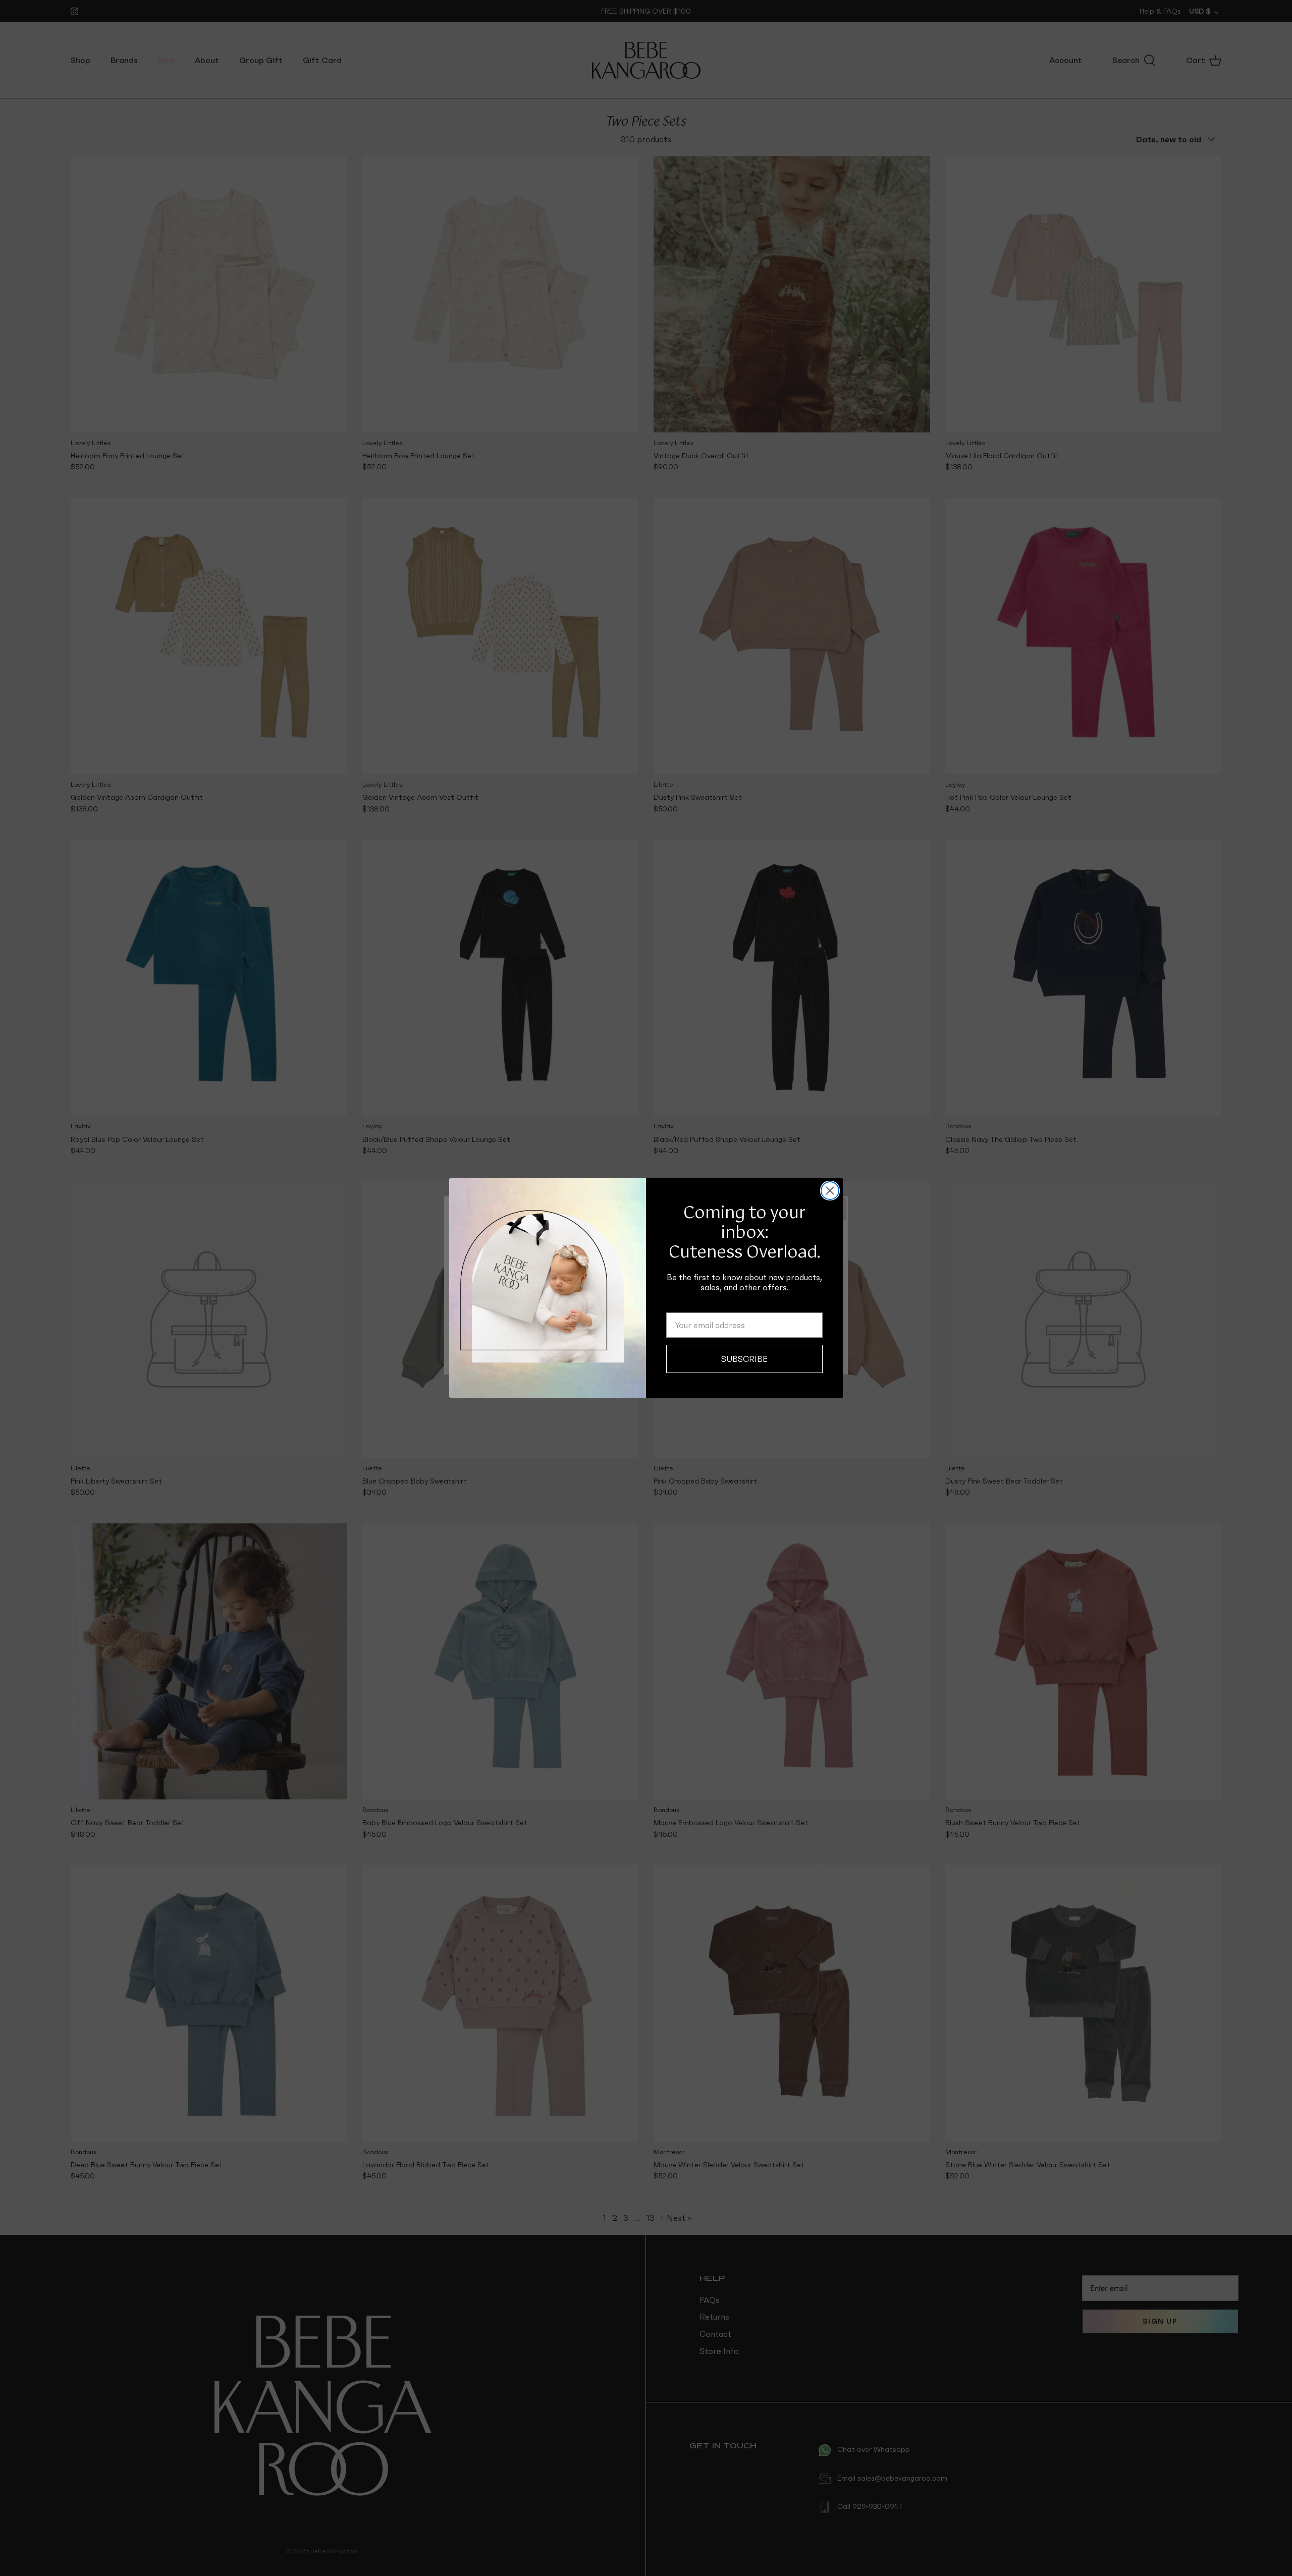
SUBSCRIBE (744, 1359)
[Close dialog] (830, 1191)
